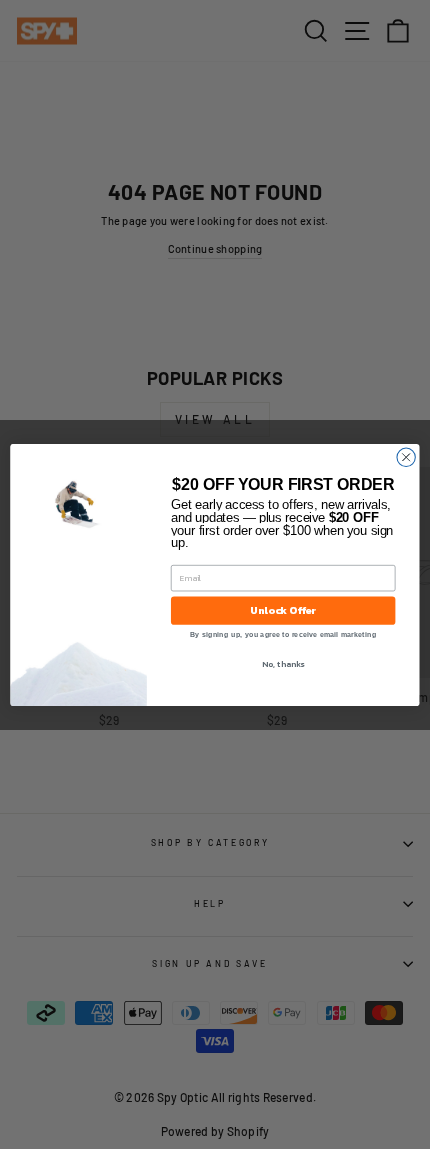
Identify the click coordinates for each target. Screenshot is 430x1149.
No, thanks (283, 663)
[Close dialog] (406, 457)
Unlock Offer (283, 610)
